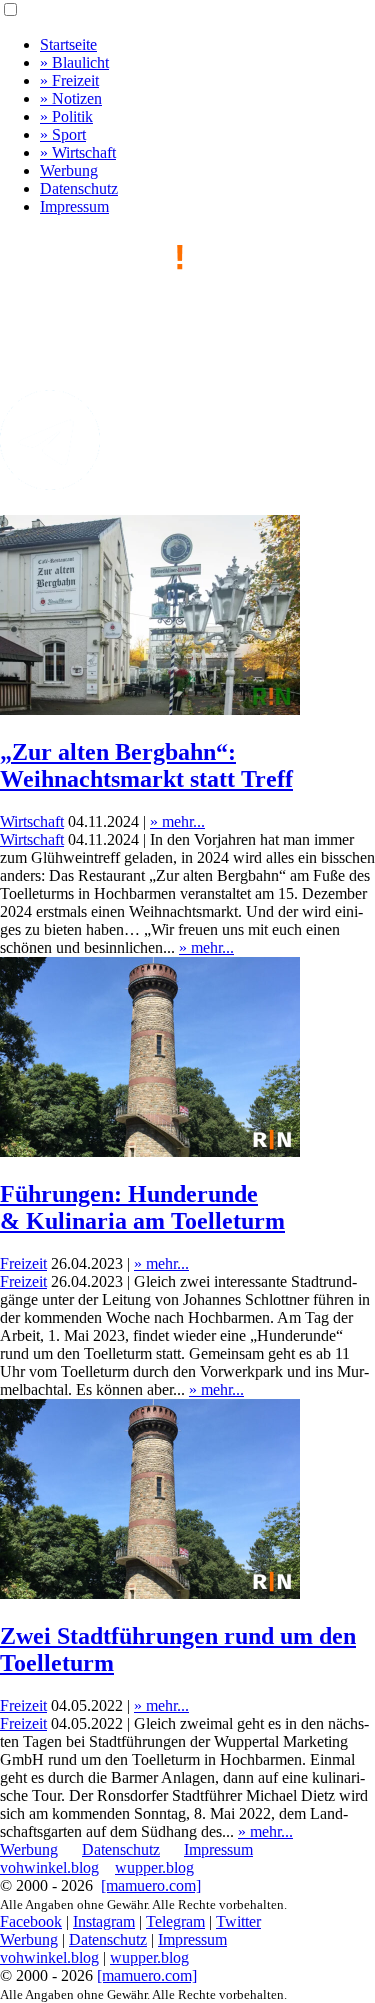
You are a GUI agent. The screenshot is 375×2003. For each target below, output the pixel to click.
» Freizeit (69, 80)
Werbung (69, 170)
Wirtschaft (32, 821)
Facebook (31, 1921)
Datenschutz (79, 188)
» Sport (63, 134)
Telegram (175, 1921)
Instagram (104, 1921)
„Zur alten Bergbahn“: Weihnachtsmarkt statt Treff (146, 765)
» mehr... (177, 821)
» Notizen (71, 98)
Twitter (238, 1921)
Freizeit (23, 1263)
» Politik (66, 116)
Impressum (74, 206)
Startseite (68, 44)
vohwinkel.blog (49, 1867)
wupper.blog (154, 1867)
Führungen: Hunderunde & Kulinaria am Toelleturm (142, 1207)
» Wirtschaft (78, 152)
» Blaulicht (74, 62)
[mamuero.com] (151, 1885)
